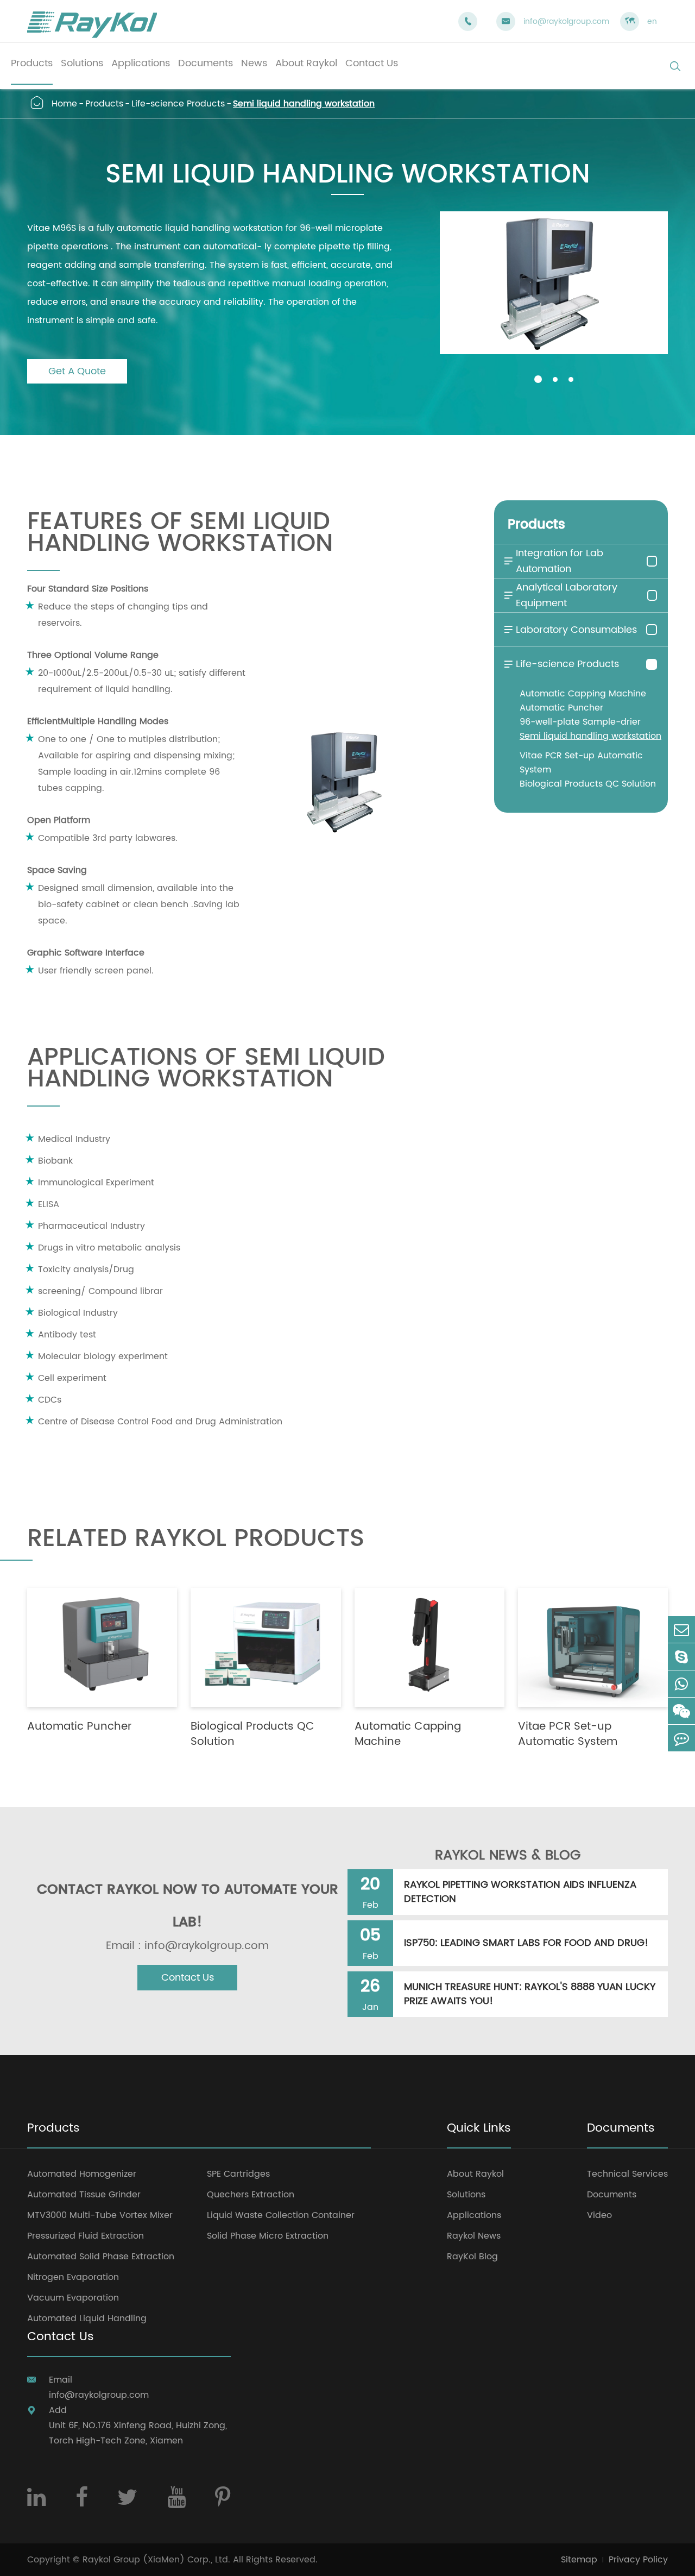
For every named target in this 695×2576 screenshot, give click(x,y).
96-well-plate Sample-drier (580, 722)
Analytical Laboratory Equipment (560, 595)
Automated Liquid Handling (87, 2319)
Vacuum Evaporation (73, 2298)
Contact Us (188, 1978)
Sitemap (579, 2560)
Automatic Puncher (561, 708)
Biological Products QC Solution (588, 784)
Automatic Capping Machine (583, 694)
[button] (538, 379)
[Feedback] (681, 1738)
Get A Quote (77, 371)
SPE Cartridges (238, 2174)
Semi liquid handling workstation (304, 104)
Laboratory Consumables (570, 630)
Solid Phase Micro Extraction (268, 2236)
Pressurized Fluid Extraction (86, 2236)
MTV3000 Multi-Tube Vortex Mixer (100, 2215)
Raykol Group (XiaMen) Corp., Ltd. (156, 2560)
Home (64, 104)
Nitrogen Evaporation (73, 2277)
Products (104, 104)
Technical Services (627, 2174)
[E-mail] (681, 1629)
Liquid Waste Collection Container (281, 2215)
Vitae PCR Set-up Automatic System (581, 763)
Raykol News (474, 2236)
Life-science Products (178, 104)
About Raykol (475, 2174)
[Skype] (681, 1657)
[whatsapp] (681, 1684)
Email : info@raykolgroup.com (187, 1946)
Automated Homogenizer (82, 2174)
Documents (621, 2129)
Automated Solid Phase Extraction (101, 2257)
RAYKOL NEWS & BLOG (508, 1856)
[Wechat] (681, 1711)
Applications (474, 2215)
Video (599, 2215)
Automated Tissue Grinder (84, 2195)
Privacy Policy (638, 2560)
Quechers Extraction (251, 2195)
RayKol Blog (472, 2257)
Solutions (466, 2195)
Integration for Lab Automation (553, 561)
